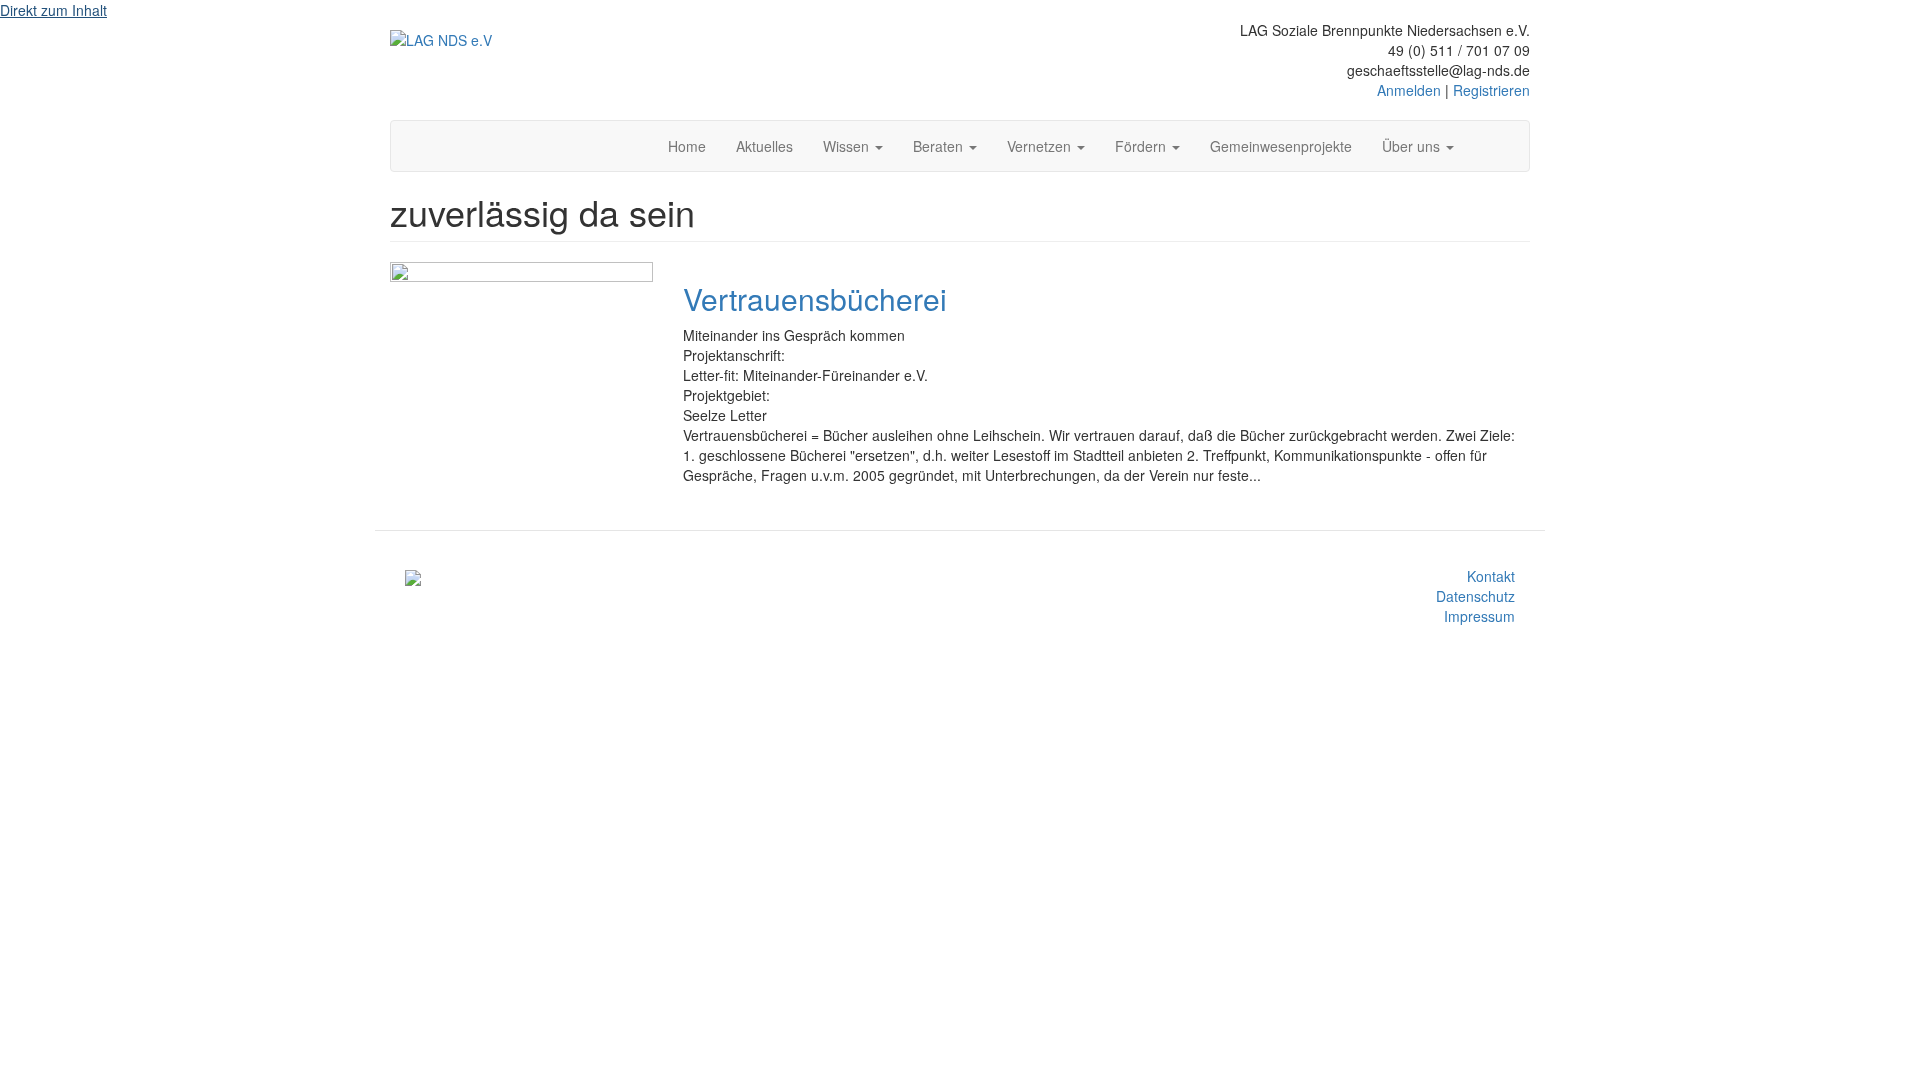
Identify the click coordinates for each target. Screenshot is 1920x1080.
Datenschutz (1475, 596)
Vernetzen (1041, 146)
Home (687, 146)
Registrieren (1491, 90)
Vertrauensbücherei (815, 298)
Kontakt (1491, 576)
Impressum (1479, 616)
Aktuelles (764, 146)
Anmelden (1409, 90)
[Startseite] (441, 39)
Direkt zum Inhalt (53, 10)
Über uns (1413, 146)
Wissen (848, 146)
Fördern (1142, 146)
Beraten (940, 146)
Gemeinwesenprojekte (1281, 146)
